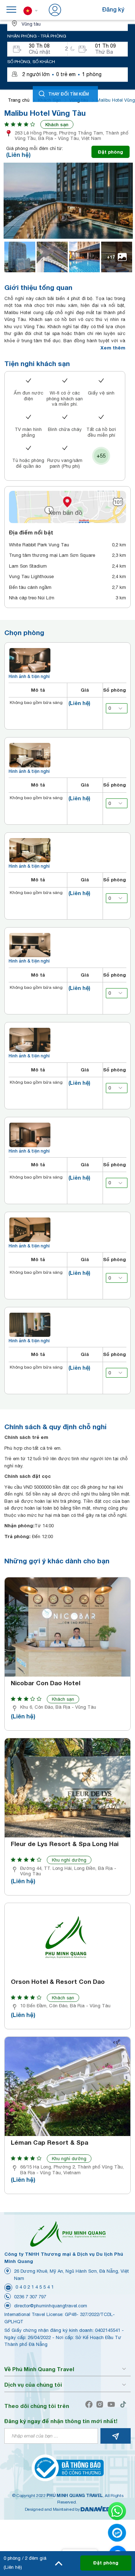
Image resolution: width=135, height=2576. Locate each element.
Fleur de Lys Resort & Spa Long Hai (65, 1844)
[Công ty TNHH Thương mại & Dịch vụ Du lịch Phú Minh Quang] (68, 2234)
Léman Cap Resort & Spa (49, 2143)
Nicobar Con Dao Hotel (46, 1683)
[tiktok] (125, 2405)
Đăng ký (113, 9)
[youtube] (113, 2405)
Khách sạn (57, 124)
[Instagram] (101, 2405)
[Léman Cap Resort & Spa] (67, 2086)
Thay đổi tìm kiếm (69, 94)
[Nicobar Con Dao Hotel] (67, 1627)
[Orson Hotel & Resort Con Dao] (67, 1939)
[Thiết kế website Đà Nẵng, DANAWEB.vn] (95, 2509)
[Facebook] (91, 2405)
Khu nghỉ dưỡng (69, 1860)
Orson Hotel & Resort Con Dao (58, 1982)
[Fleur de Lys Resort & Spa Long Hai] (67, 1788)
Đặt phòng (111, 152)
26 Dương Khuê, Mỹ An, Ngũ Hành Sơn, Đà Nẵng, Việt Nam (71, 2275)
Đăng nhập (78, 9)
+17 (111, 257)
